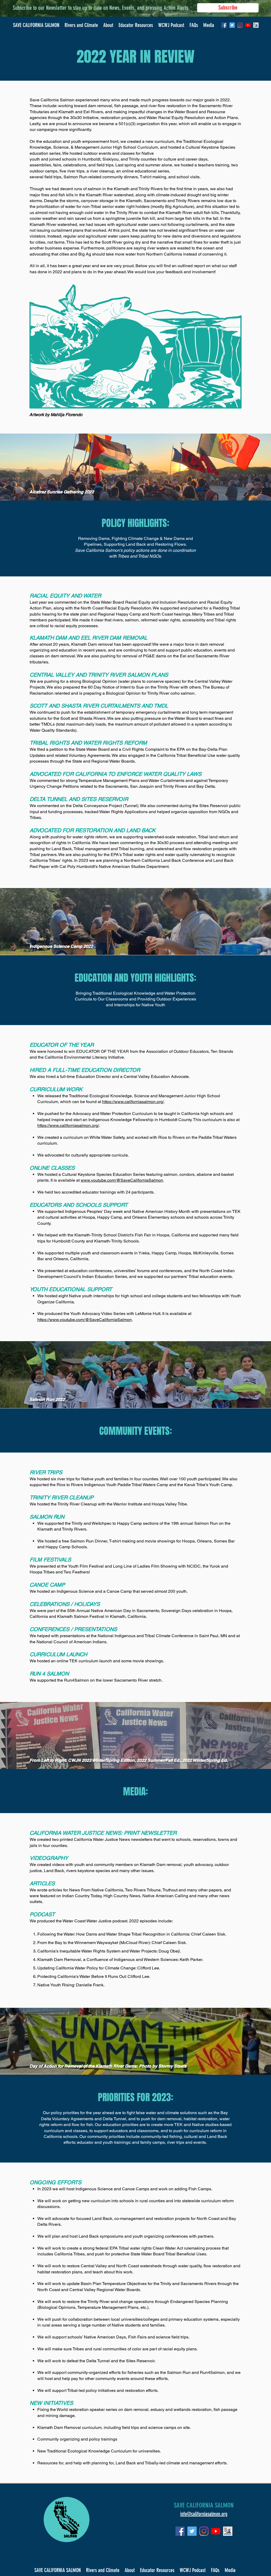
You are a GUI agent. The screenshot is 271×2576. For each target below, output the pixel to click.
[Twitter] (232, 25)
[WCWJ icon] (256, 25)
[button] (108, 25)
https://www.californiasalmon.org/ (133, 1102)
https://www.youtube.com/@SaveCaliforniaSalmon (85, 1320)
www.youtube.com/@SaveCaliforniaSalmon (122, 1180)
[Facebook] (224, 25)
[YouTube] (248, 25)
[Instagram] (240, 25)
